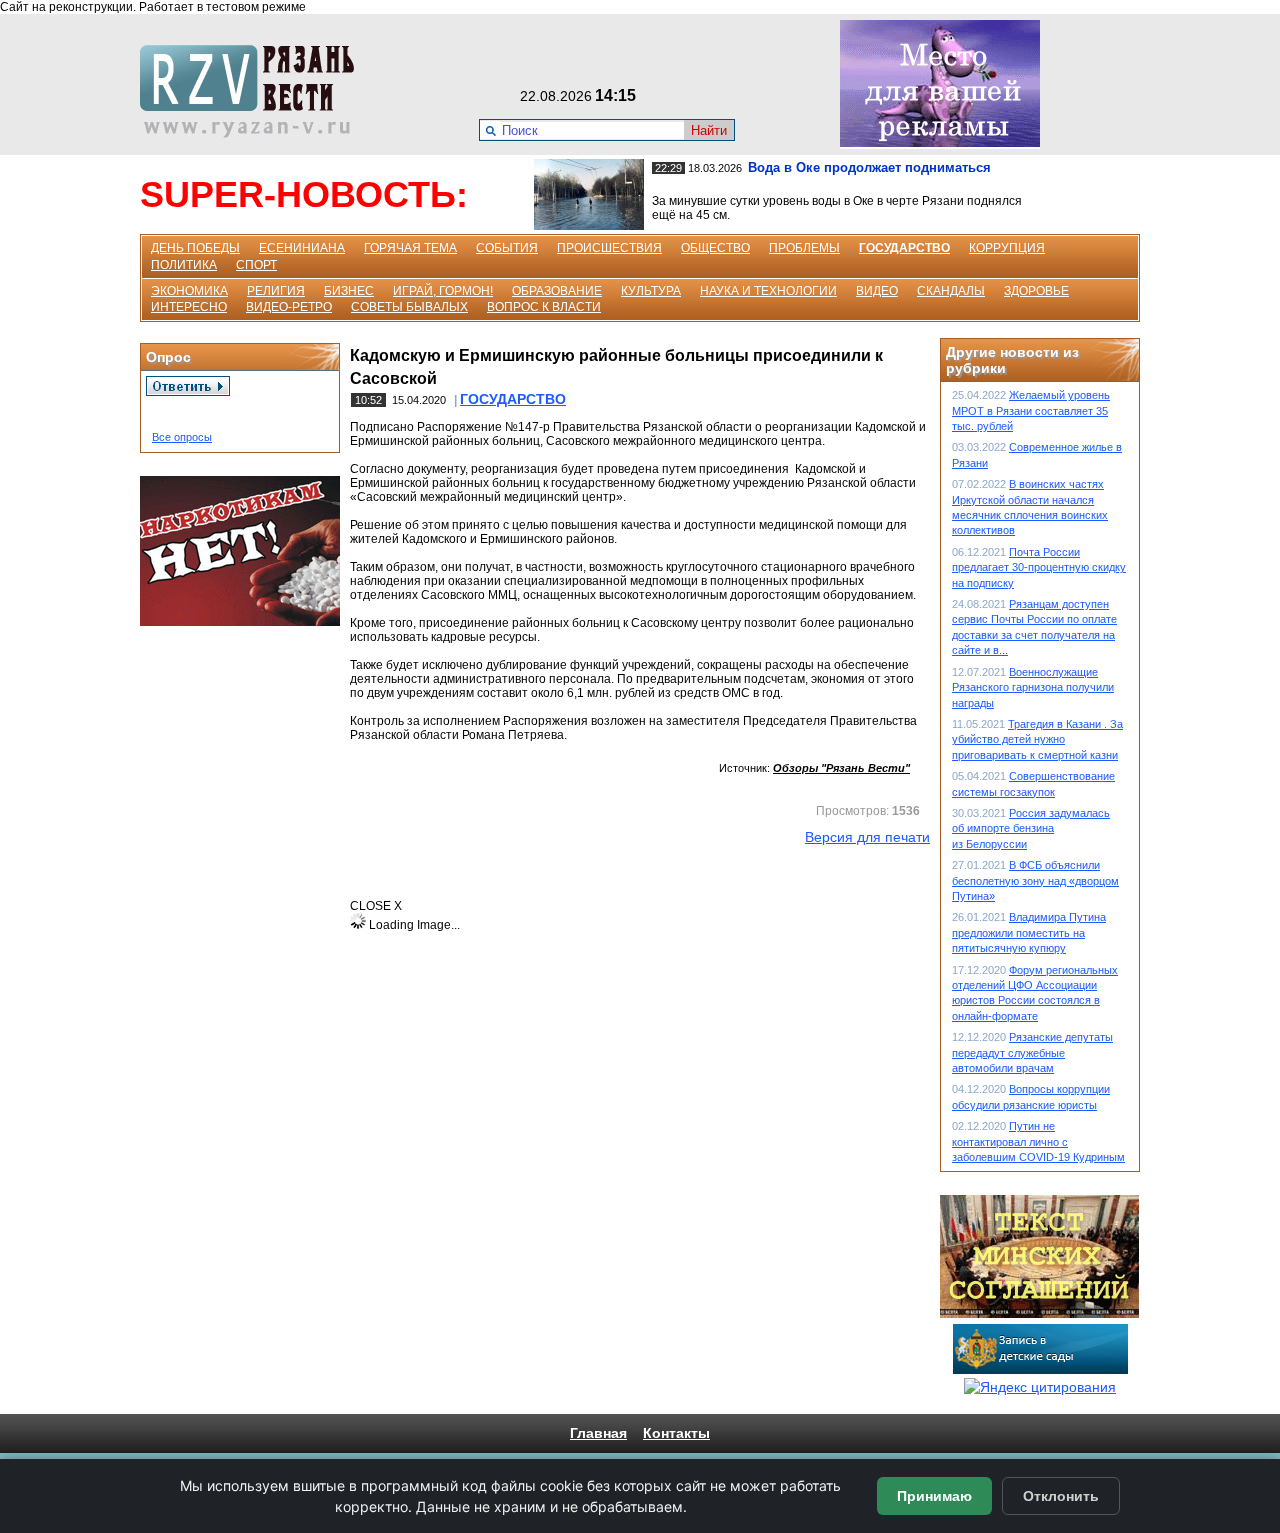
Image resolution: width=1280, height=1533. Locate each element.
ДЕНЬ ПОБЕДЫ (195, 248)
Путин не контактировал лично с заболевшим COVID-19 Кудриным (1038, 1141)
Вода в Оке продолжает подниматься (869, 167)
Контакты (676, 1433)
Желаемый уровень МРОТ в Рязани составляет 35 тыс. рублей (1031, 410)
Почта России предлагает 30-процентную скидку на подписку (1039, 567)
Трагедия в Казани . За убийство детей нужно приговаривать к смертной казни (1037, 739)
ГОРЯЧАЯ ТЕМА (410, 248)
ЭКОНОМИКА (189, 291)
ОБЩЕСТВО (715, 248)
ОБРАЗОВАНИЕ (557, 291)
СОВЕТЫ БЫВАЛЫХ (409, 307)
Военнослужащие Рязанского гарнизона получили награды (1033, 687)
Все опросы (182, 437)
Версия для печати (867, 837)
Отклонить (1061, 1496)
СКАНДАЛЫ (951, 291)
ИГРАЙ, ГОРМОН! (443, 291)
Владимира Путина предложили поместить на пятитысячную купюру (1029, 932)
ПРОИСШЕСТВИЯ (609, 248)
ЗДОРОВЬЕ (1036, 291)
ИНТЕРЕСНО (189, 307)
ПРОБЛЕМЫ (804, 248)
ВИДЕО (877, 291)
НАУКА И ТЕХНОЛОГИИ (768, 291)
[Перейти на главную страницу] (253, 133)
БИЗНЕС (349, 291)
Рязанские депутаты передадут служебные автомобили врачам (1032, 1052)
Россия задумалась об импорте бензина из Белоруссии (1031, 828)
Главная (598, 1433)
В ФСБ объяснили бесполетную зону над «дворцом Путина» (1035, 880)
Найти (709, 130)
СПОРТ (256, 265)
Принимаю (934, 1496)
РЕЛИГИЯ (276, 291)
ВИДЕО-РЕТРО (289, 307)
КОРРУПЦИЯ (1007, 248)
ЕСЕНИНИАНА (302, 248)
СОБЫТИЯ (507, 248)
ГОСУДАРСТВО (904, 248)
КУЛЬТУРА (651, 291)
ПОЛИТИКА (184, 265)
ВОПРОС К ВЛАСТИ (544, 307)
